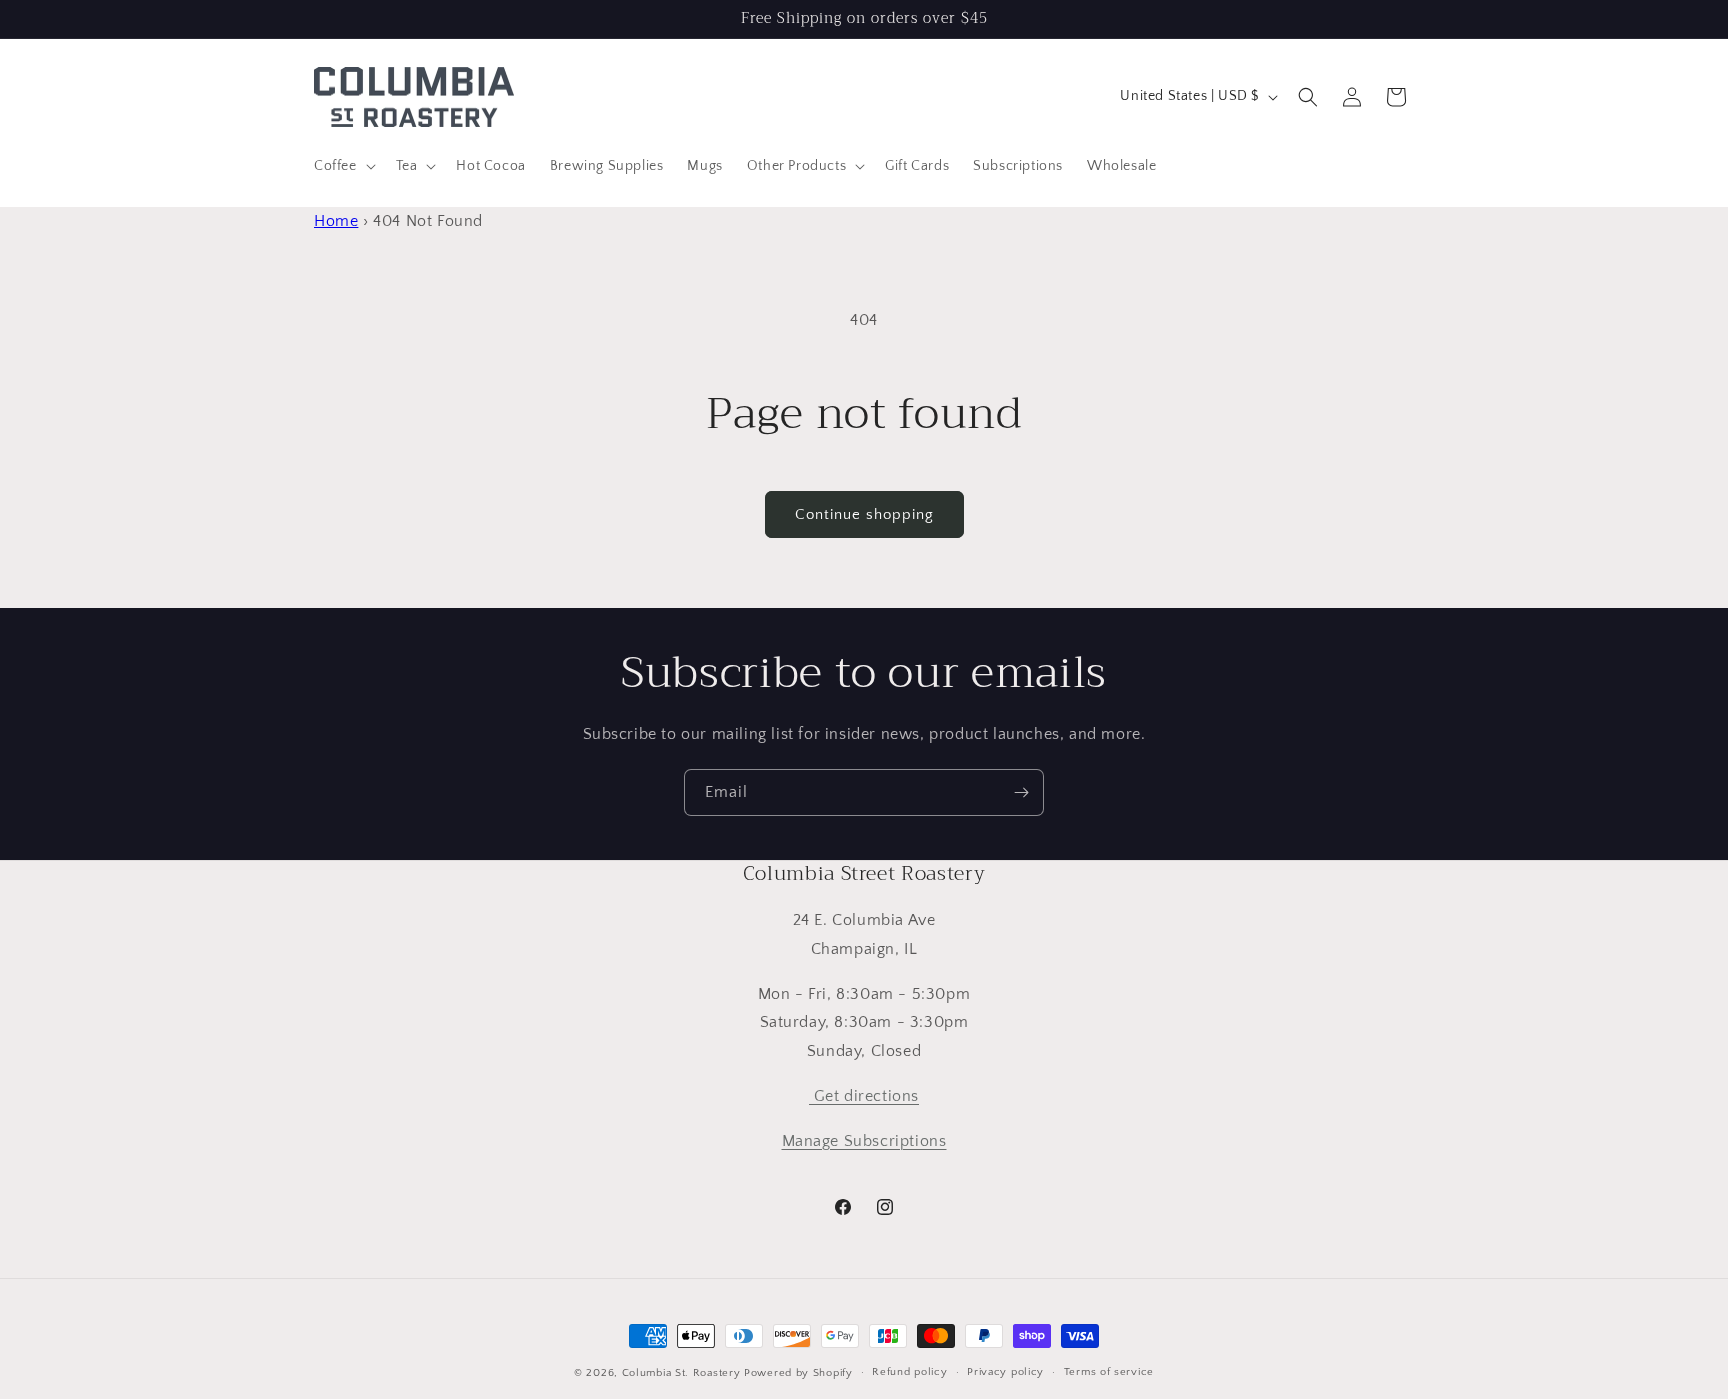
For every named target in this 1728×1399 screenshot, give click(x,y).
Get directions (864, 1096)
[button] (343, 166)
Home (336, 221)
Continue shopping (864, 514)
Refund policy (909, 1372)
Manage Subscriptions (864, 1141)
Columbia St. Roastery (681, 1373)
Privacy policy (1005, 1372)
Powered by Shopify (798, 1373)
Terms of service (1109, 1372)
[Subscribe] (1021, 792)
